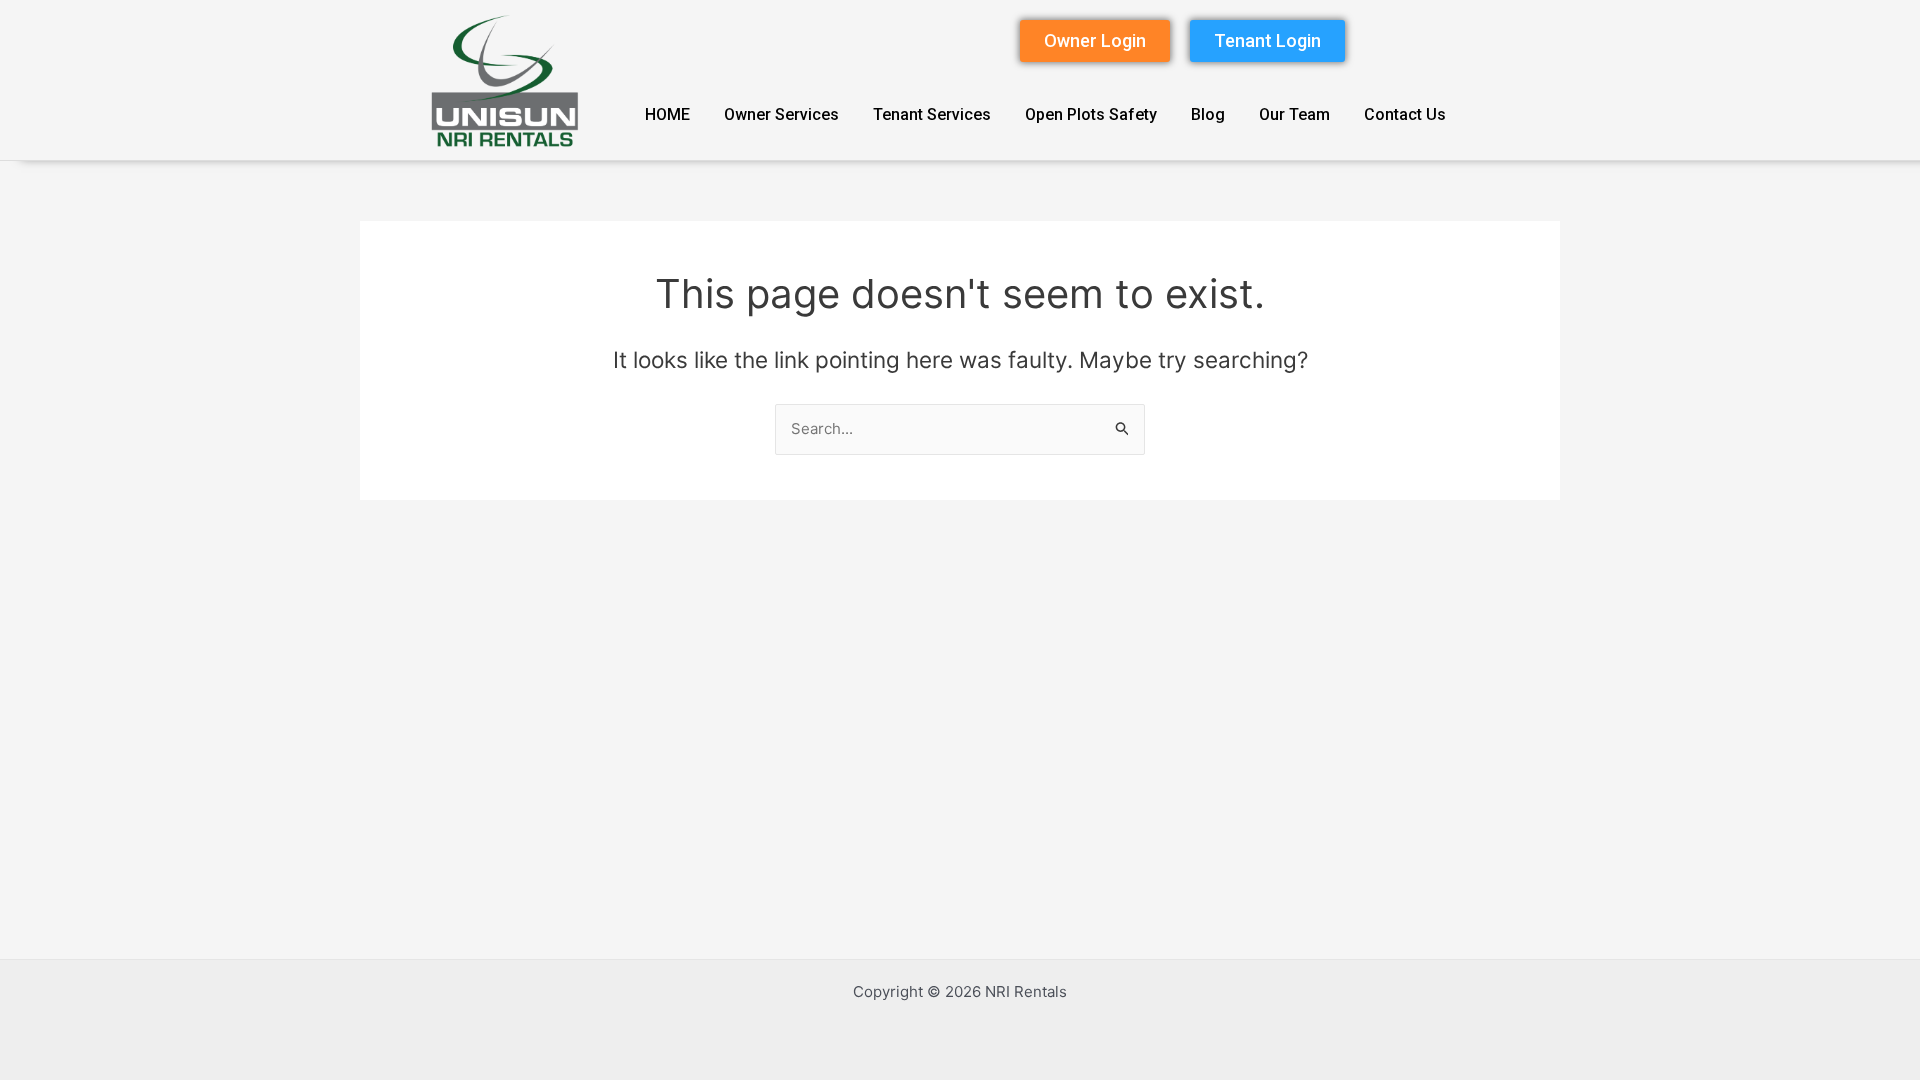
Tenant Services (932, 114)
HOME (667, 114)
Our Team (1294, 114)
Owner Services (781, 114)
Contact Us (1405, 114)
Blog (1208, 114)
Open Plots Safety (1091, 114)
